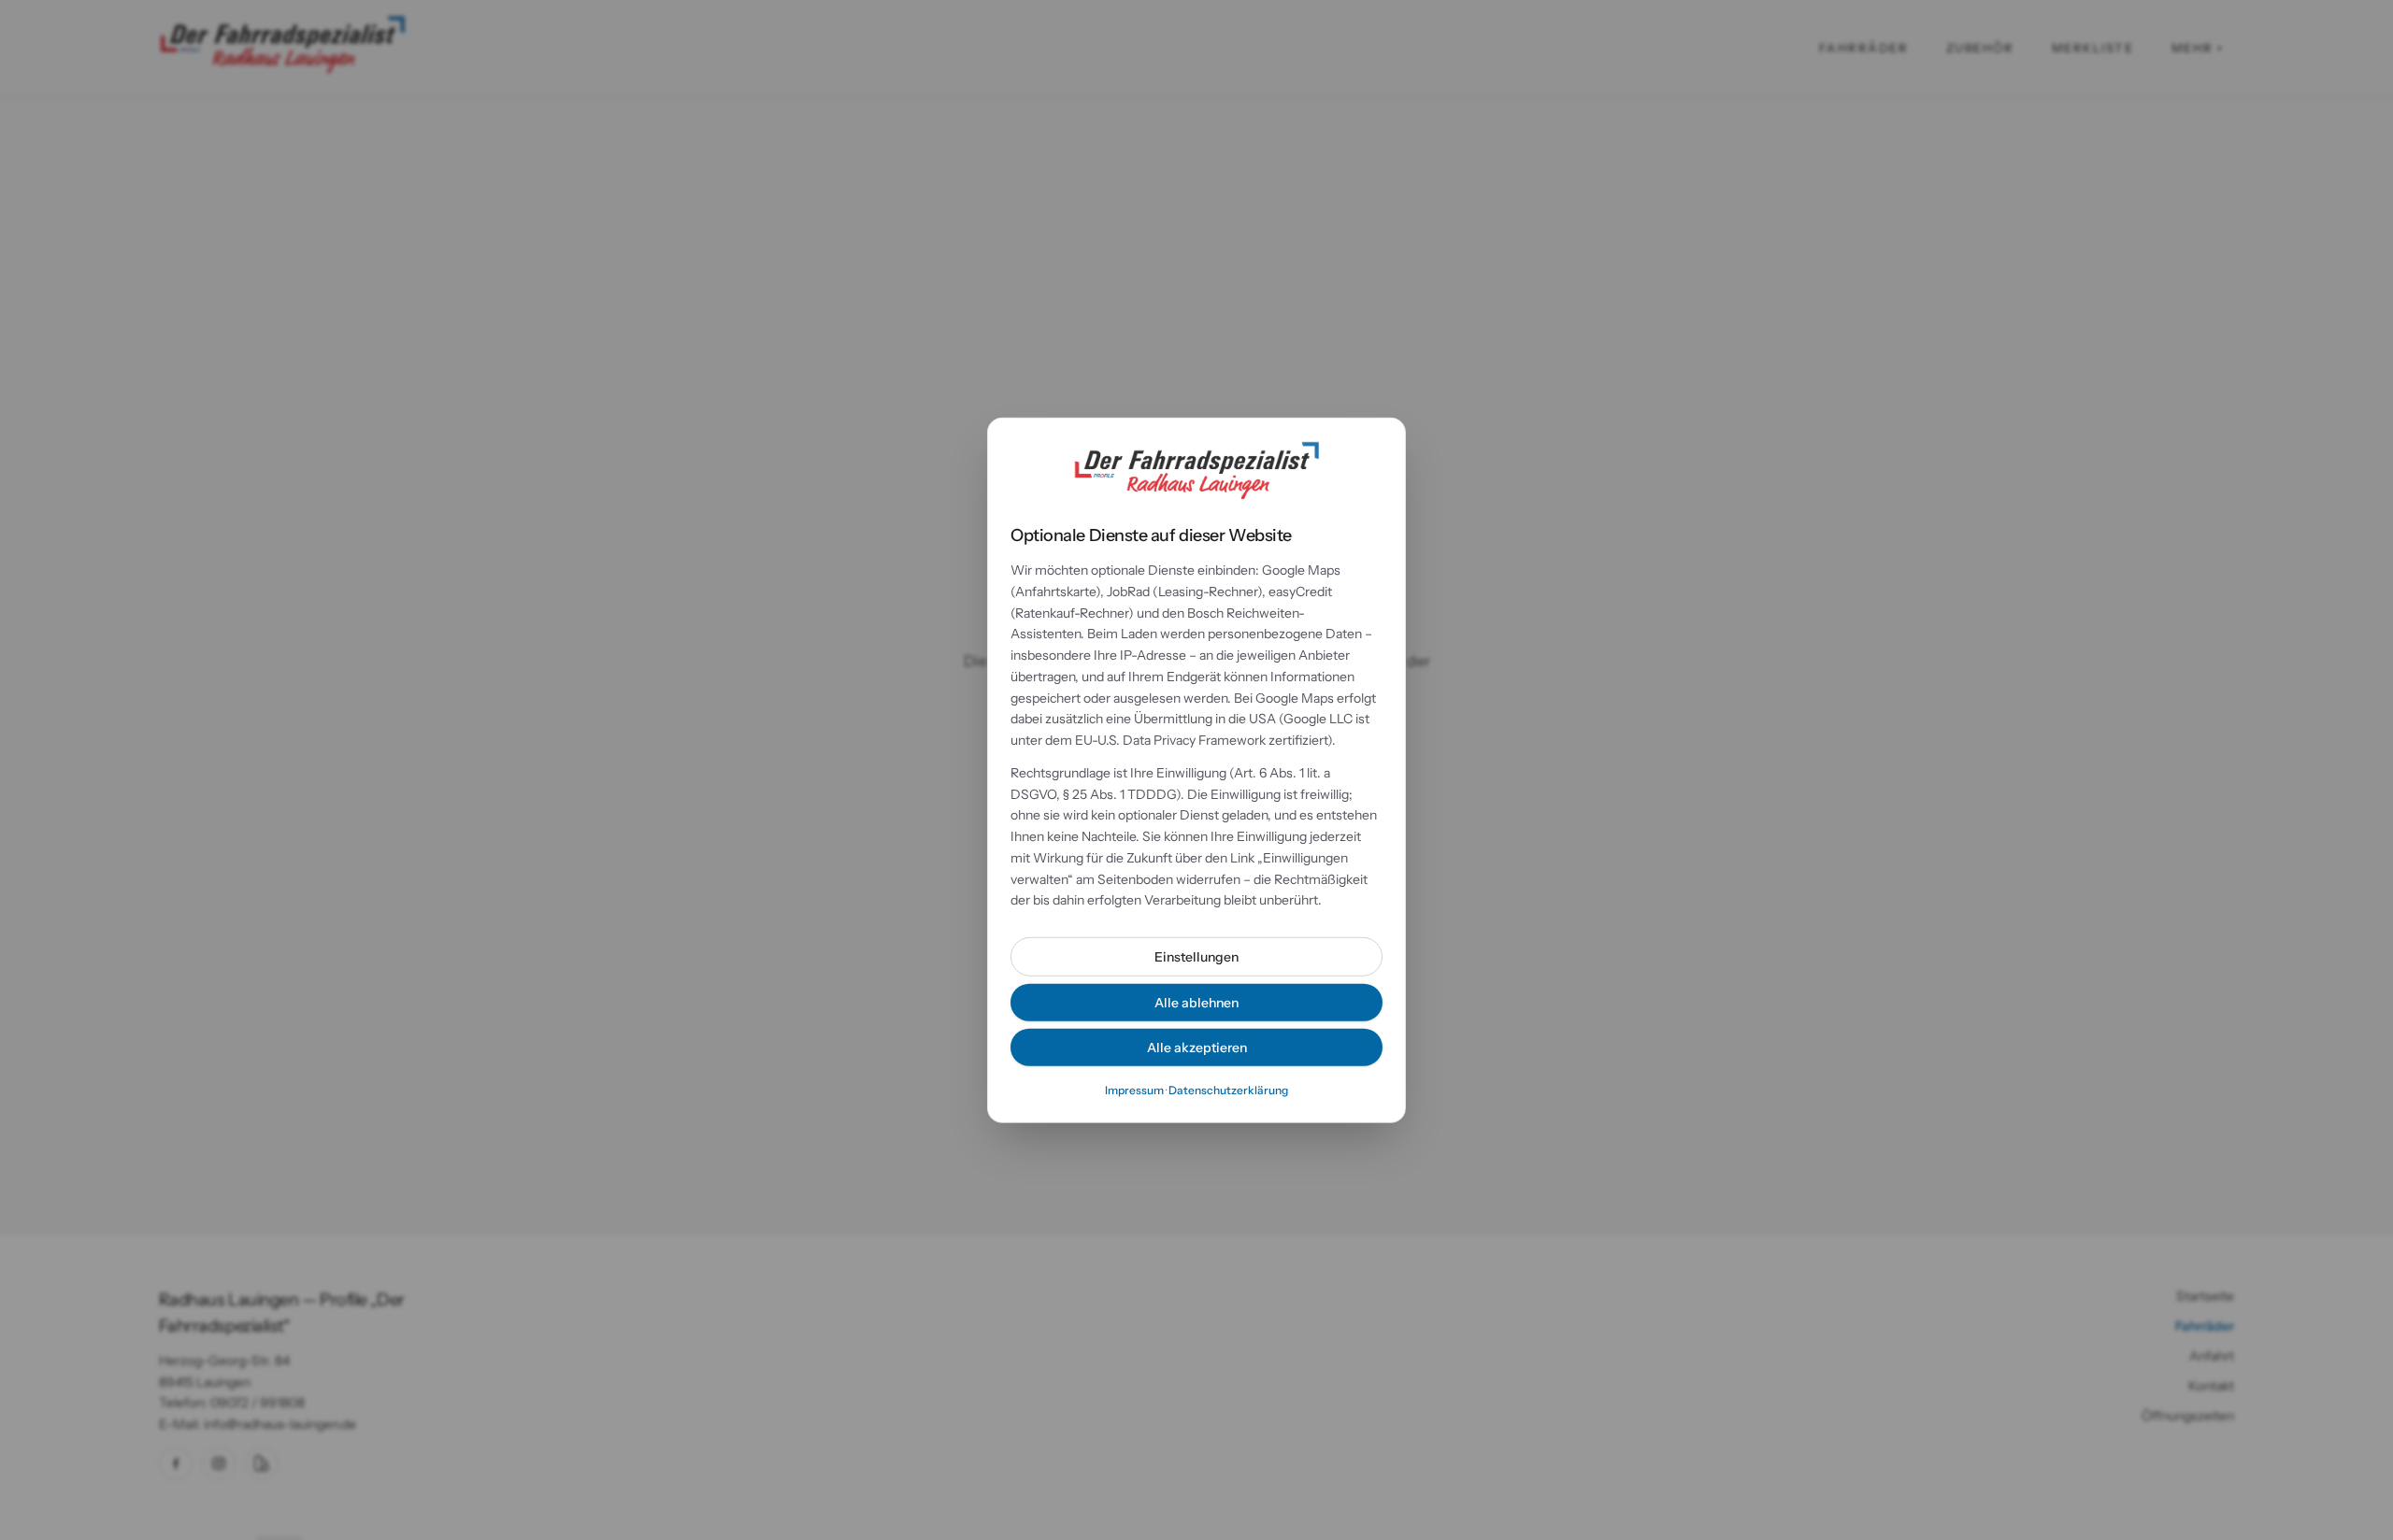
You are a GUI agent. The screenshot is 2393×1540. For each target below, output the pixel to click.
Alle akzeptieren (1197, 1048)
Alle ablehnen (1196, 1003)
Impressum (1134, 1090)
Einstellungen (1196, 957)
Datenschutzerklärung (1228, 1090)
